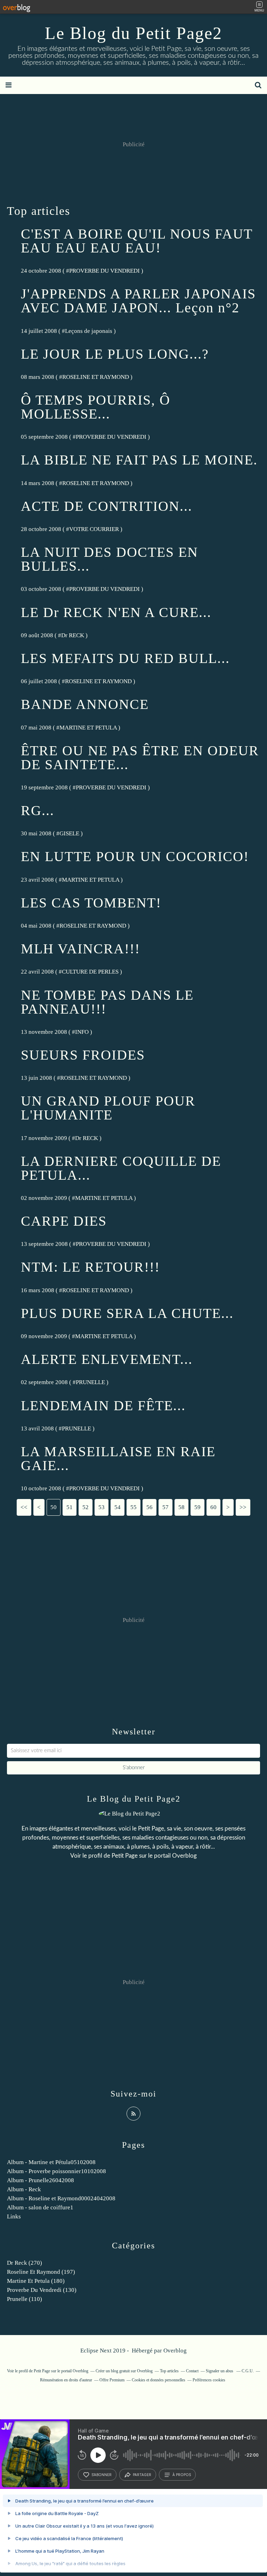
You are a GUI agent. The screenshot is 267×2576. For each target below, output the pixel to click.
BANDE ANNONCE (85, 704)
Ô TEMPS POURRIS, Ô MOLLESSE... (96, 407)
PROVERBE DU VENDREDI (104, 271)
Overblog (175, 2351)
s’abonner (102, 2475)
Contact (192, 2371)
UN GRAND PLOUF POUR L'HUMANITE (108, 1108)
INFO (82, 1032)
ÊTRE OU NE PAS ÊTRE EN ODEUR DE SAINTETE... (140, 758)
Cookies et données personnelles (159, 2380)
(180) (36, 2281)
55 (133, 1507)
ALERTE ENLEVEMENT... (107, 1359)
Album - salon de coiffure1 (40, 2207)
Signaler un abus (220, 2371)
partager (142, 2475)
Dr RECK (73, 635)
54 (118, 1507)
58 (181, 1507)
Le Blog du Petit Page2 (133, 33)
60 (213, 1507)
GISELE (69, 833)
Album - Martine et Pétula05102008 (51, 2162)
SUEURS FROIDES (83, 1055)
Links (14, 2216)
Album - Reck (24, 2189)
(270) (25, 2263)
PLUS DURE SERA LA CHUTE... (127, 1313)
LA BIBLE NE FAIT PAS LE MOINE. (139, 460)
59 (197, 1507)
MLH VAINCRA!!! (80, 949)
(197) (41, 2272)
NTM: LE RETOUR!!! (90, 1267)
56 (149, 1507)
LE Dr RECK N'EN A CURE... (116, 612)
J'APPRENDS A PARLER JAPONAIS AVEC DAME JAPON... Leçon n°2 (138, 301)
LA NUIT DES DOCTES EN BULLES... (110, 559)
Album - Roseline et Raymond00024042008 (61, 2198)
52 (86, 1507)
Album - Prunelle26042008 (41, 2180)
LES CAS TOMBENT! (91, 903)
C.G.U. (248, 2371)
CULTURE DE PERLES (90, 972)
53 (102, 1507)
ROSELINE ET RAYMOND (96, 377)
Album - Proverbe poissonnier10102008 (56, 2171)
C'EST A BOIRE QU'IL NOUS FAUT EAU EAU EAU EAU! (137, 241)
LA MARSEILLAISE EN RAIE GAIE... (118, 1458)
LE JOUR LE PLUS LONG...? (115, 354)
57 (165, 1507)
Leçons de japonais (89, 331)
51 (70, 1507)
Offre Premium (112, 2380)
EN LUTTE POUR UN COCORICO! (135, 856)
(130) (42, 2290)
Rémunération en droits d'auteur (66, 2380)
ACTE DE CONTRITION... (107, 506)
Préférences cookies (209, 2380)
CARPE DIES (64, 1221)
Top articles (169, 2371)
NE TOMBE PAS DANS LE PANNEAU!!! (107, 1002)
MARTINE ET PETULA (88, 728)
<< (24, 1507)
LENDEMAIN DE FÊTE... (103, 1406)
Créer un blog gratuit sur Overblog (124, 2371)
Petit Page (125, 1856)
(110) (25, 2299)
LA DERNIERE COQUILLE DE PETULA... (121, 1168)
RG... (38, 810)
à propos (182, 2475)
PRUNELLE (90, 1382)
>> (243, 1507)
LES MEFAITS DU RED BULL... (125, 658)
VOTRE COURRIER (94, 529)
